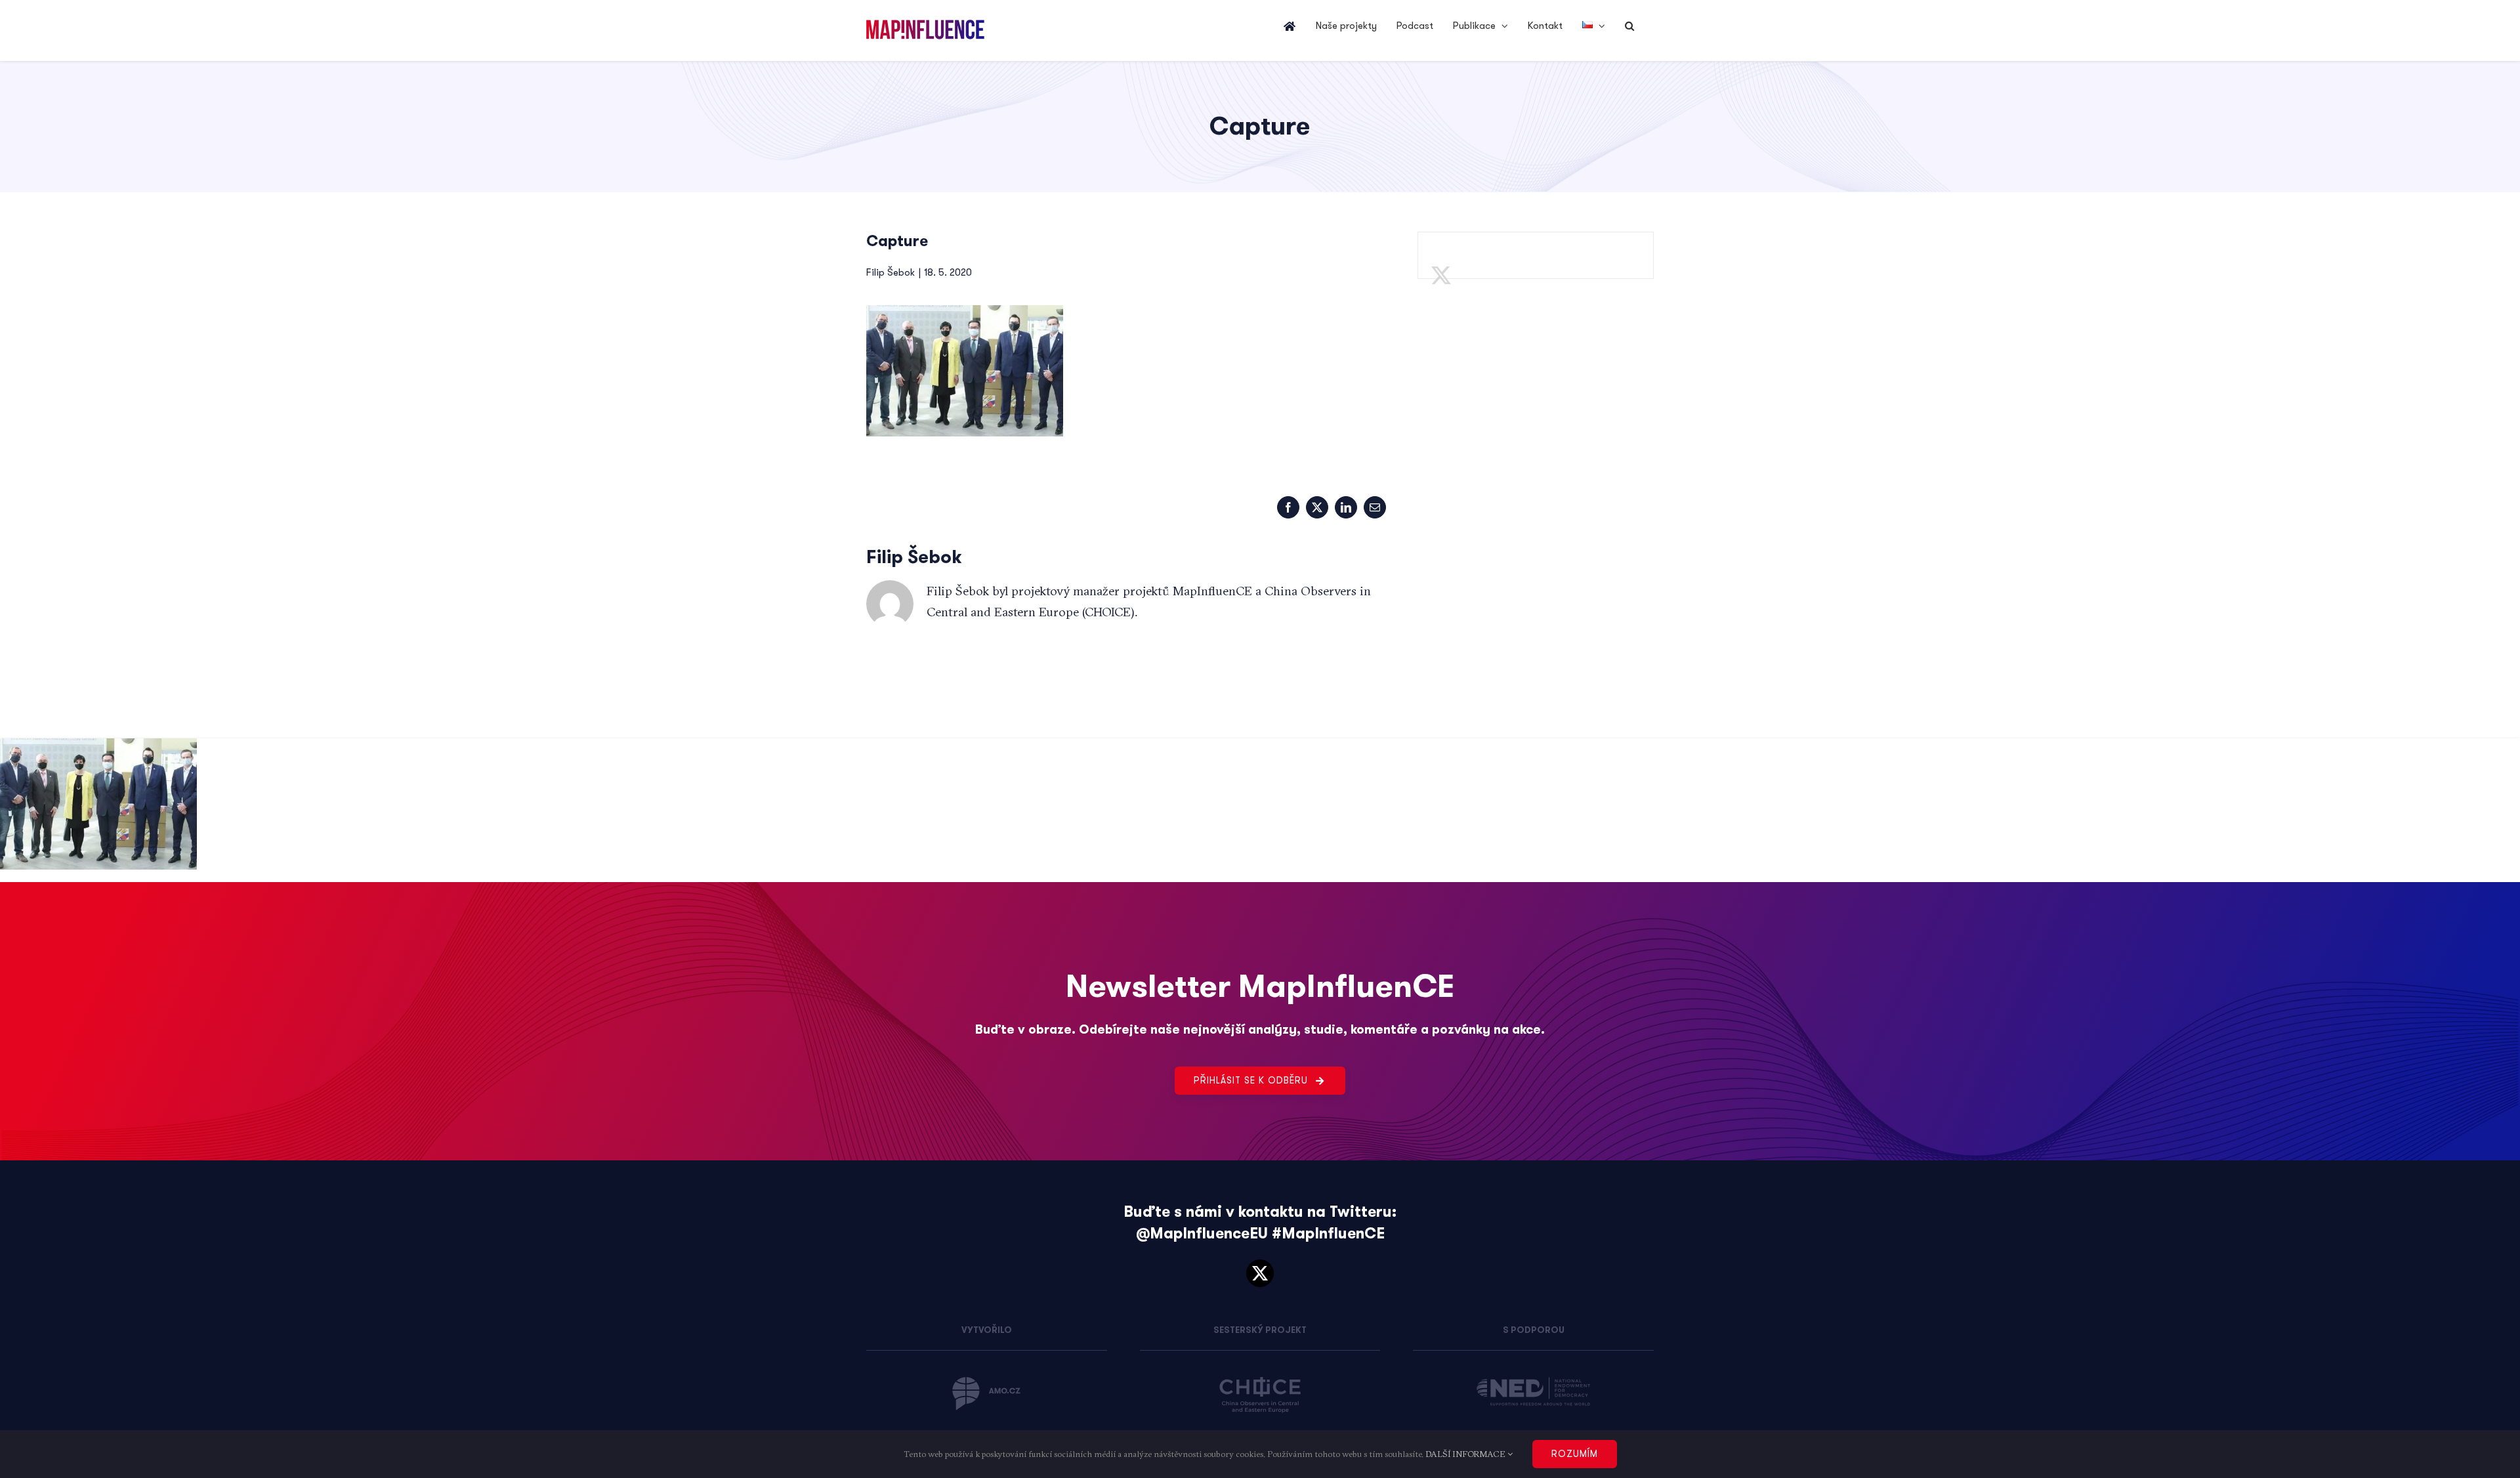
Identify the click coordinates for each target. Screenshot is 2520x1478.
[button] (1629, 26)
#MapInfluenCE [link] (1328, 1234)
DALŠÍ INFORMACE (1466, 1454)
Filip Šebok (891, 272)
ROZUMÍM (1575, 1454)
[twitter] (1260, 1273)
